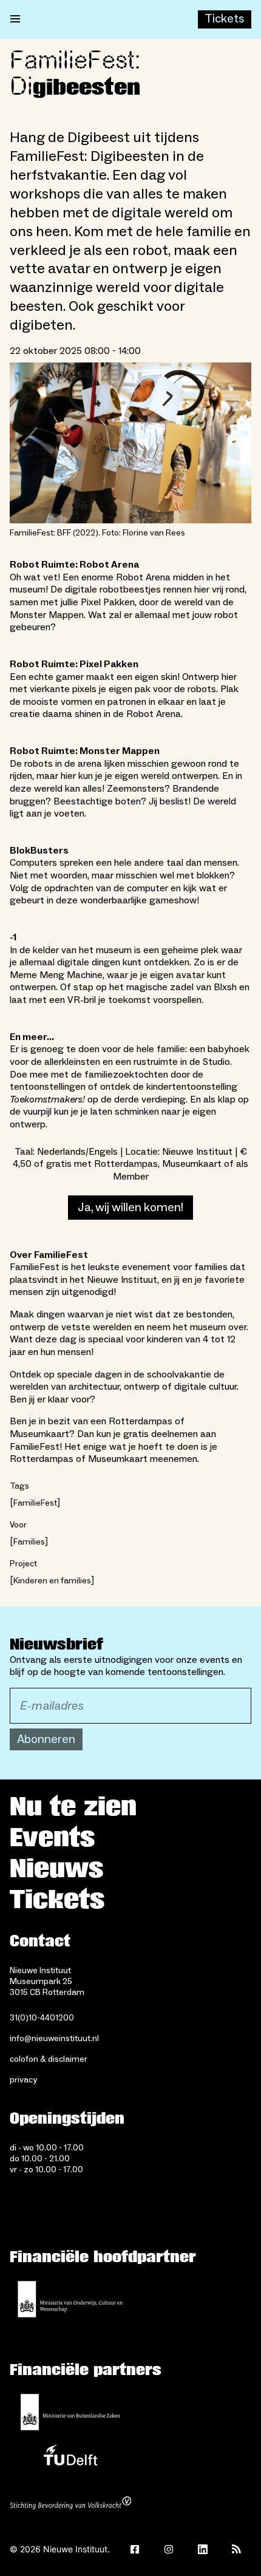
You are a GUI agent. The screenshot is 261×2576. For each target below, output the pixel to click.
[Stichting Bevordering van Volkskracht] (70, 2504)
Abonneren (46, 1739)
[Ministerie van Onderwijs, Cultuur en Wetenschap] (70, 2299)
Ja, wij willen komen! (130, 1208)
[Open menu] (15, 19)
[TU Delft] (70, 2458)
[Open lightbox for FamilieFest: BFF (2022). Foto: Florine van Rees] (130, 443)
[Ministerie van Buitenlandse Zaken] (70, 2412)
